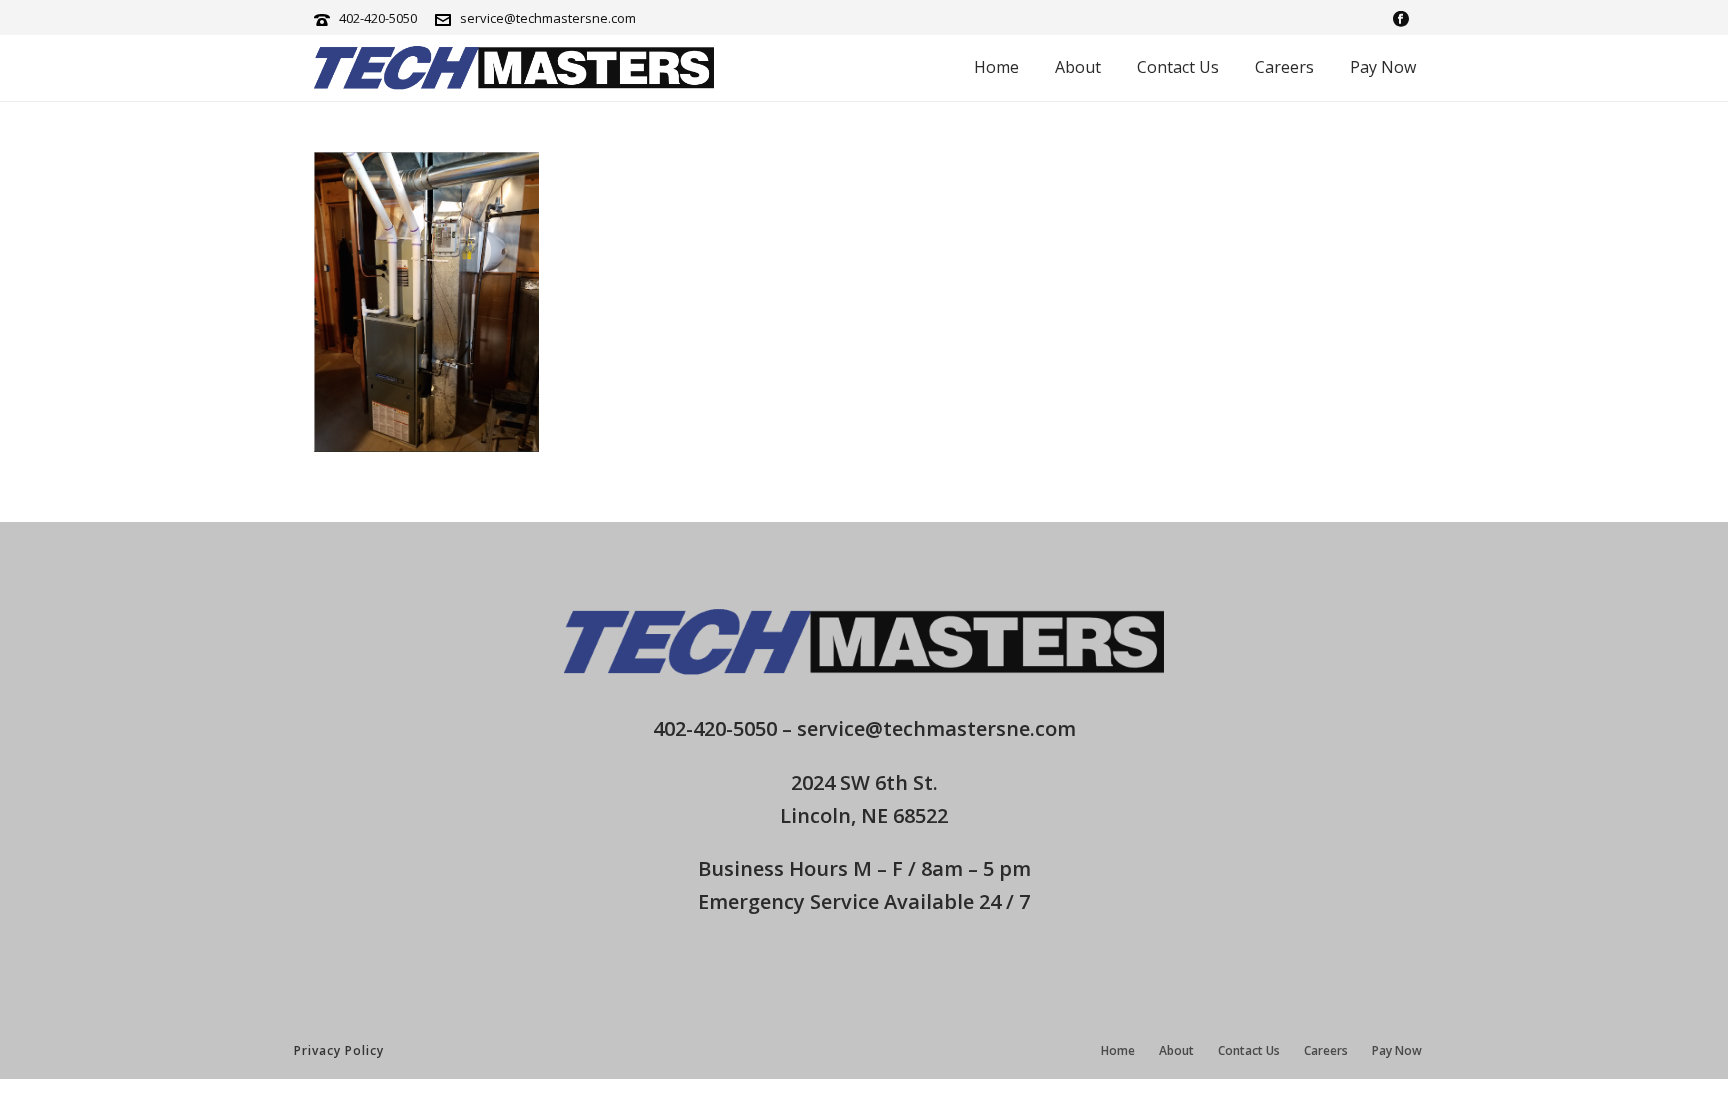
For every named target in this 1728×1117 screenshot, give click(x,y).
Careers (1284, 67)
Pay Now (1383, 67)
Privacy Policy (339, 1050)
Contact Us (1178, 67)
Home (996, 67)
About (1078, 67)
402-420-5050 (378, 18)
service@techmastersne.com (548, 18)
